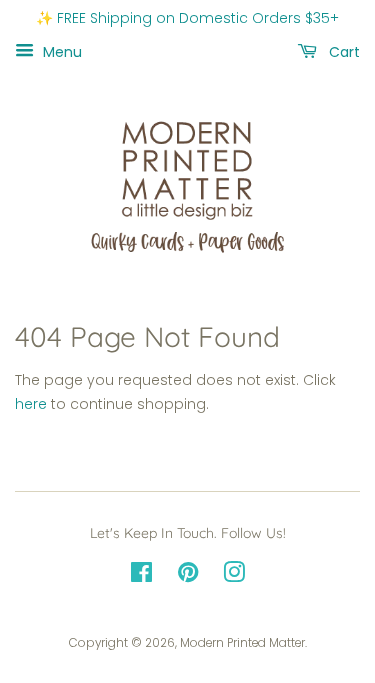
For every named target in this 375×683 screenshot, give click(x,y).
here (31, 404)
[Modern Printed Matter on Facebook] (141, 577)
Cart (342, 51)
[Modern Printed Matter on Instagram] (234, 577)
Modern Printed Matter (242, 643)
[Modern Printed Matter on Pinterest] (188, 577)
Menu (60, 51)
